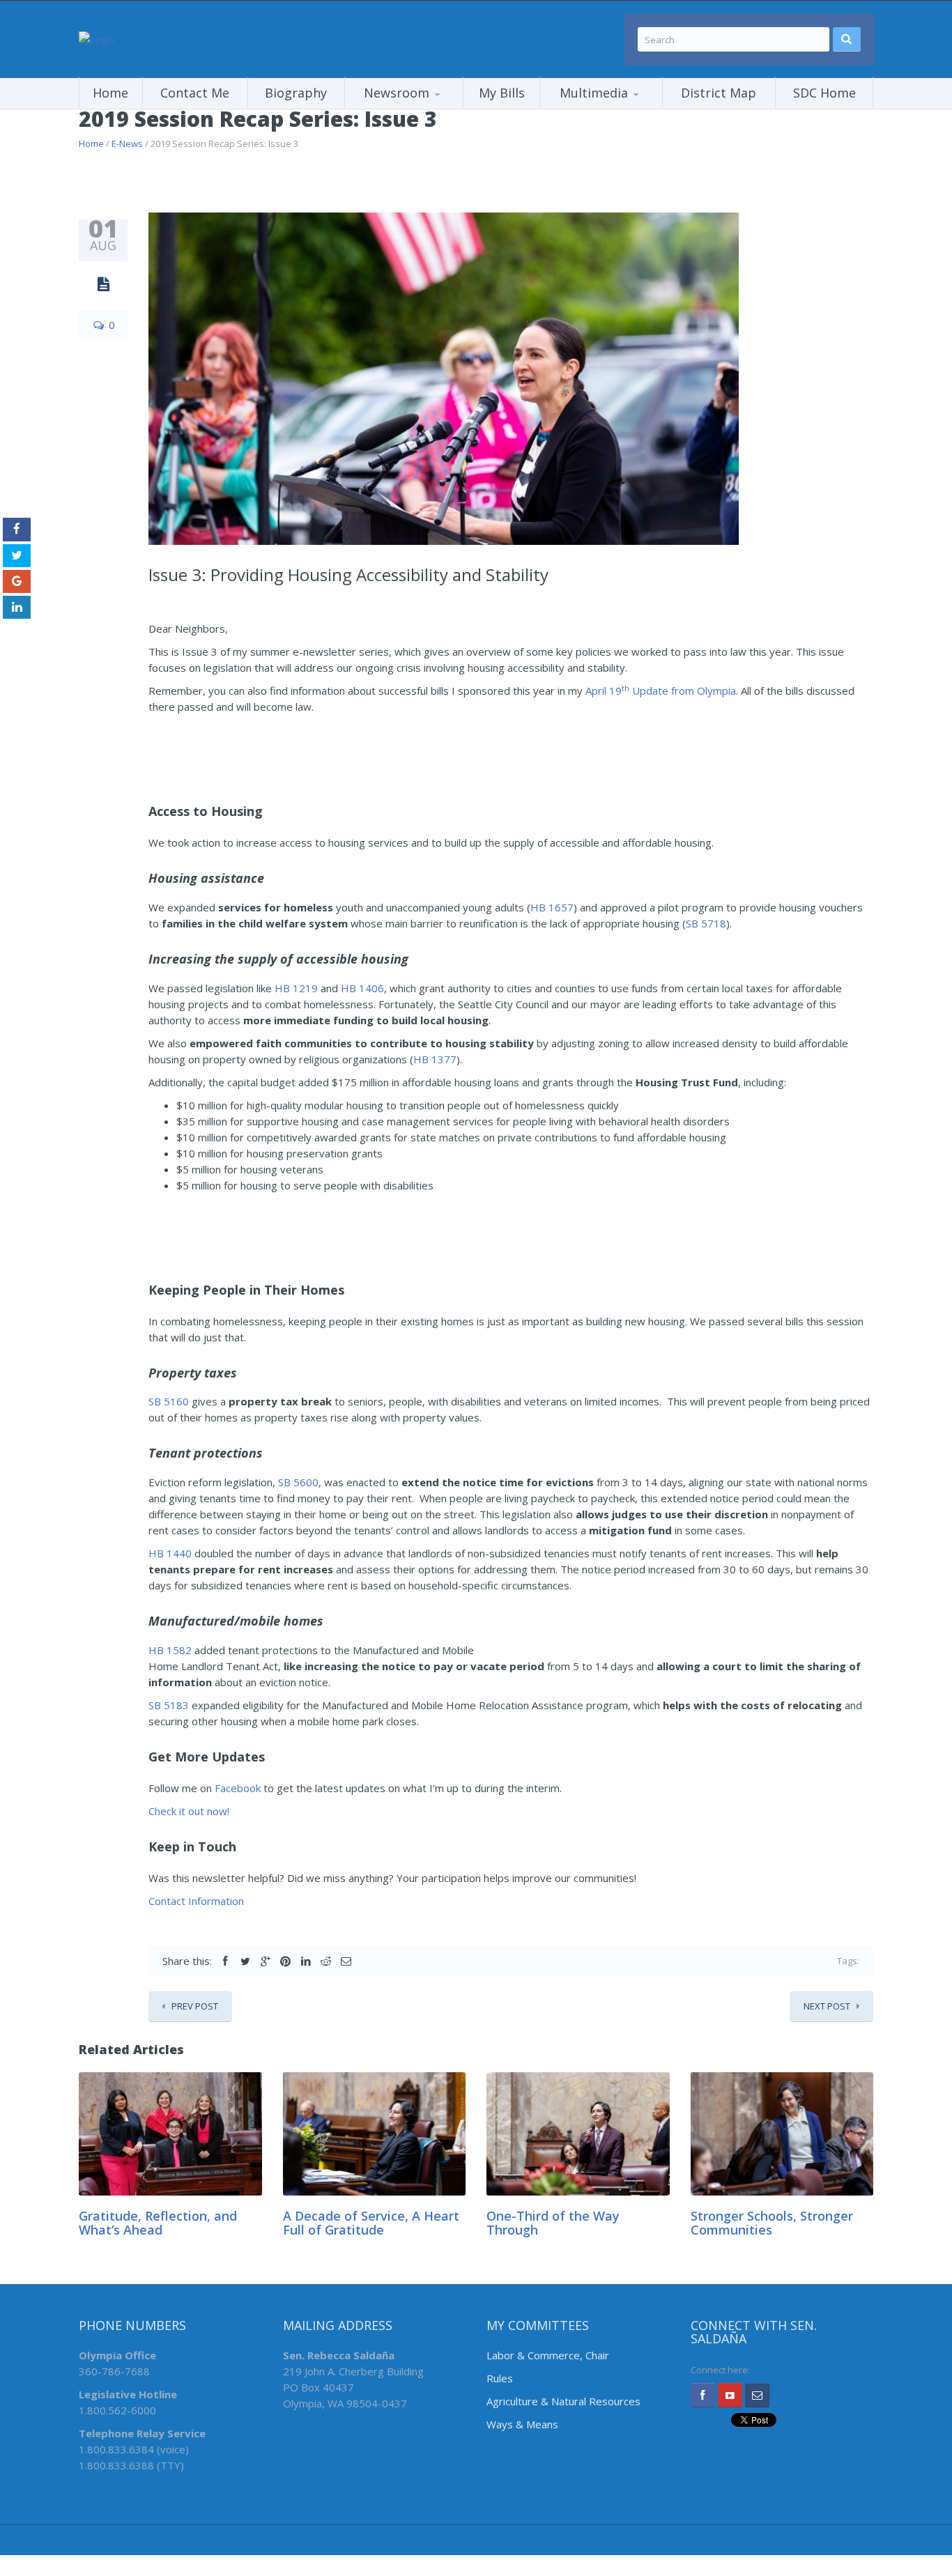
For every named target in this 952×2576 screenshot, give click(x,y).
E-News (127, 144)
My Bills (502, 93)
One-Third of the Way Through (553, 2223)
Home (110, 93)
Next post (827, 2006)
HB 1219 (296, 988)
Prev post (195, 2006)
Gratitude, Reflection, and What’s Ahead (158, 2223)
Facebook (238, 1788)
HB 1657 (552, 907)
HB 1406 (362, 988)
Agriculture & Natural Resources (563, 2401)
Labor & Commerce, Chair (548, 2355)
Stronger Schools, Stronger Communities (772, 2223)
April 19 (604, 691)
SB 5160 (169, 1401)
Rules (500, 2378)
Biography (296, 93)
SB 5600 (298, 1482)
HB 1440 (170, 1553)
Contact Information (196, 1901)
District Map (719, 93)
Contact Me (195, 93)
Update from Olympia (683, 691)
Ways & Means (522, 2424)
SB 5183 (169, 1705)
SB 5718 (706, 923)
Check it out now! (189, 1811)
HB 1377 (435, 1059)
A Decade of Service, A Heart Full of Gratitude (371, 2223)
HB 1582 (170, 1650)
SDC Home (824, 93)
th (625, 688)
